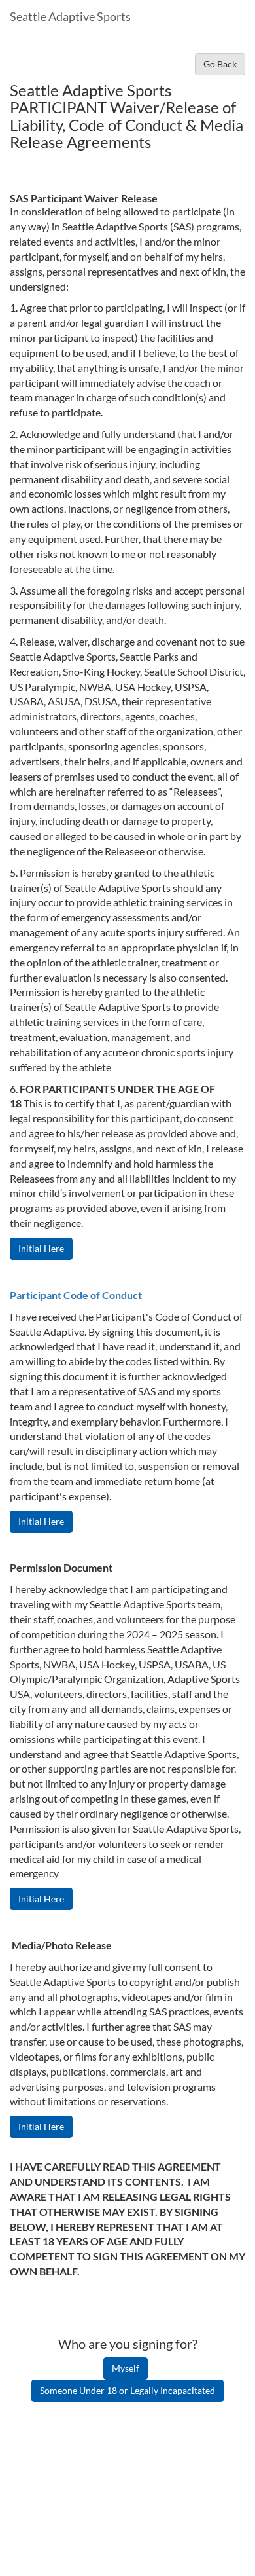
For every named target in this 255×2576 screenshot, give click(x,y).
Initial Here (41, 1248)
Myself (126, 2368)
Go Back (220, 64)
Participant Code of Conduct (76, 1295)
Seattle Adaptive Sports (70, 16)
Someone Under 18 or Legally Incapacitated (127, 2390)
